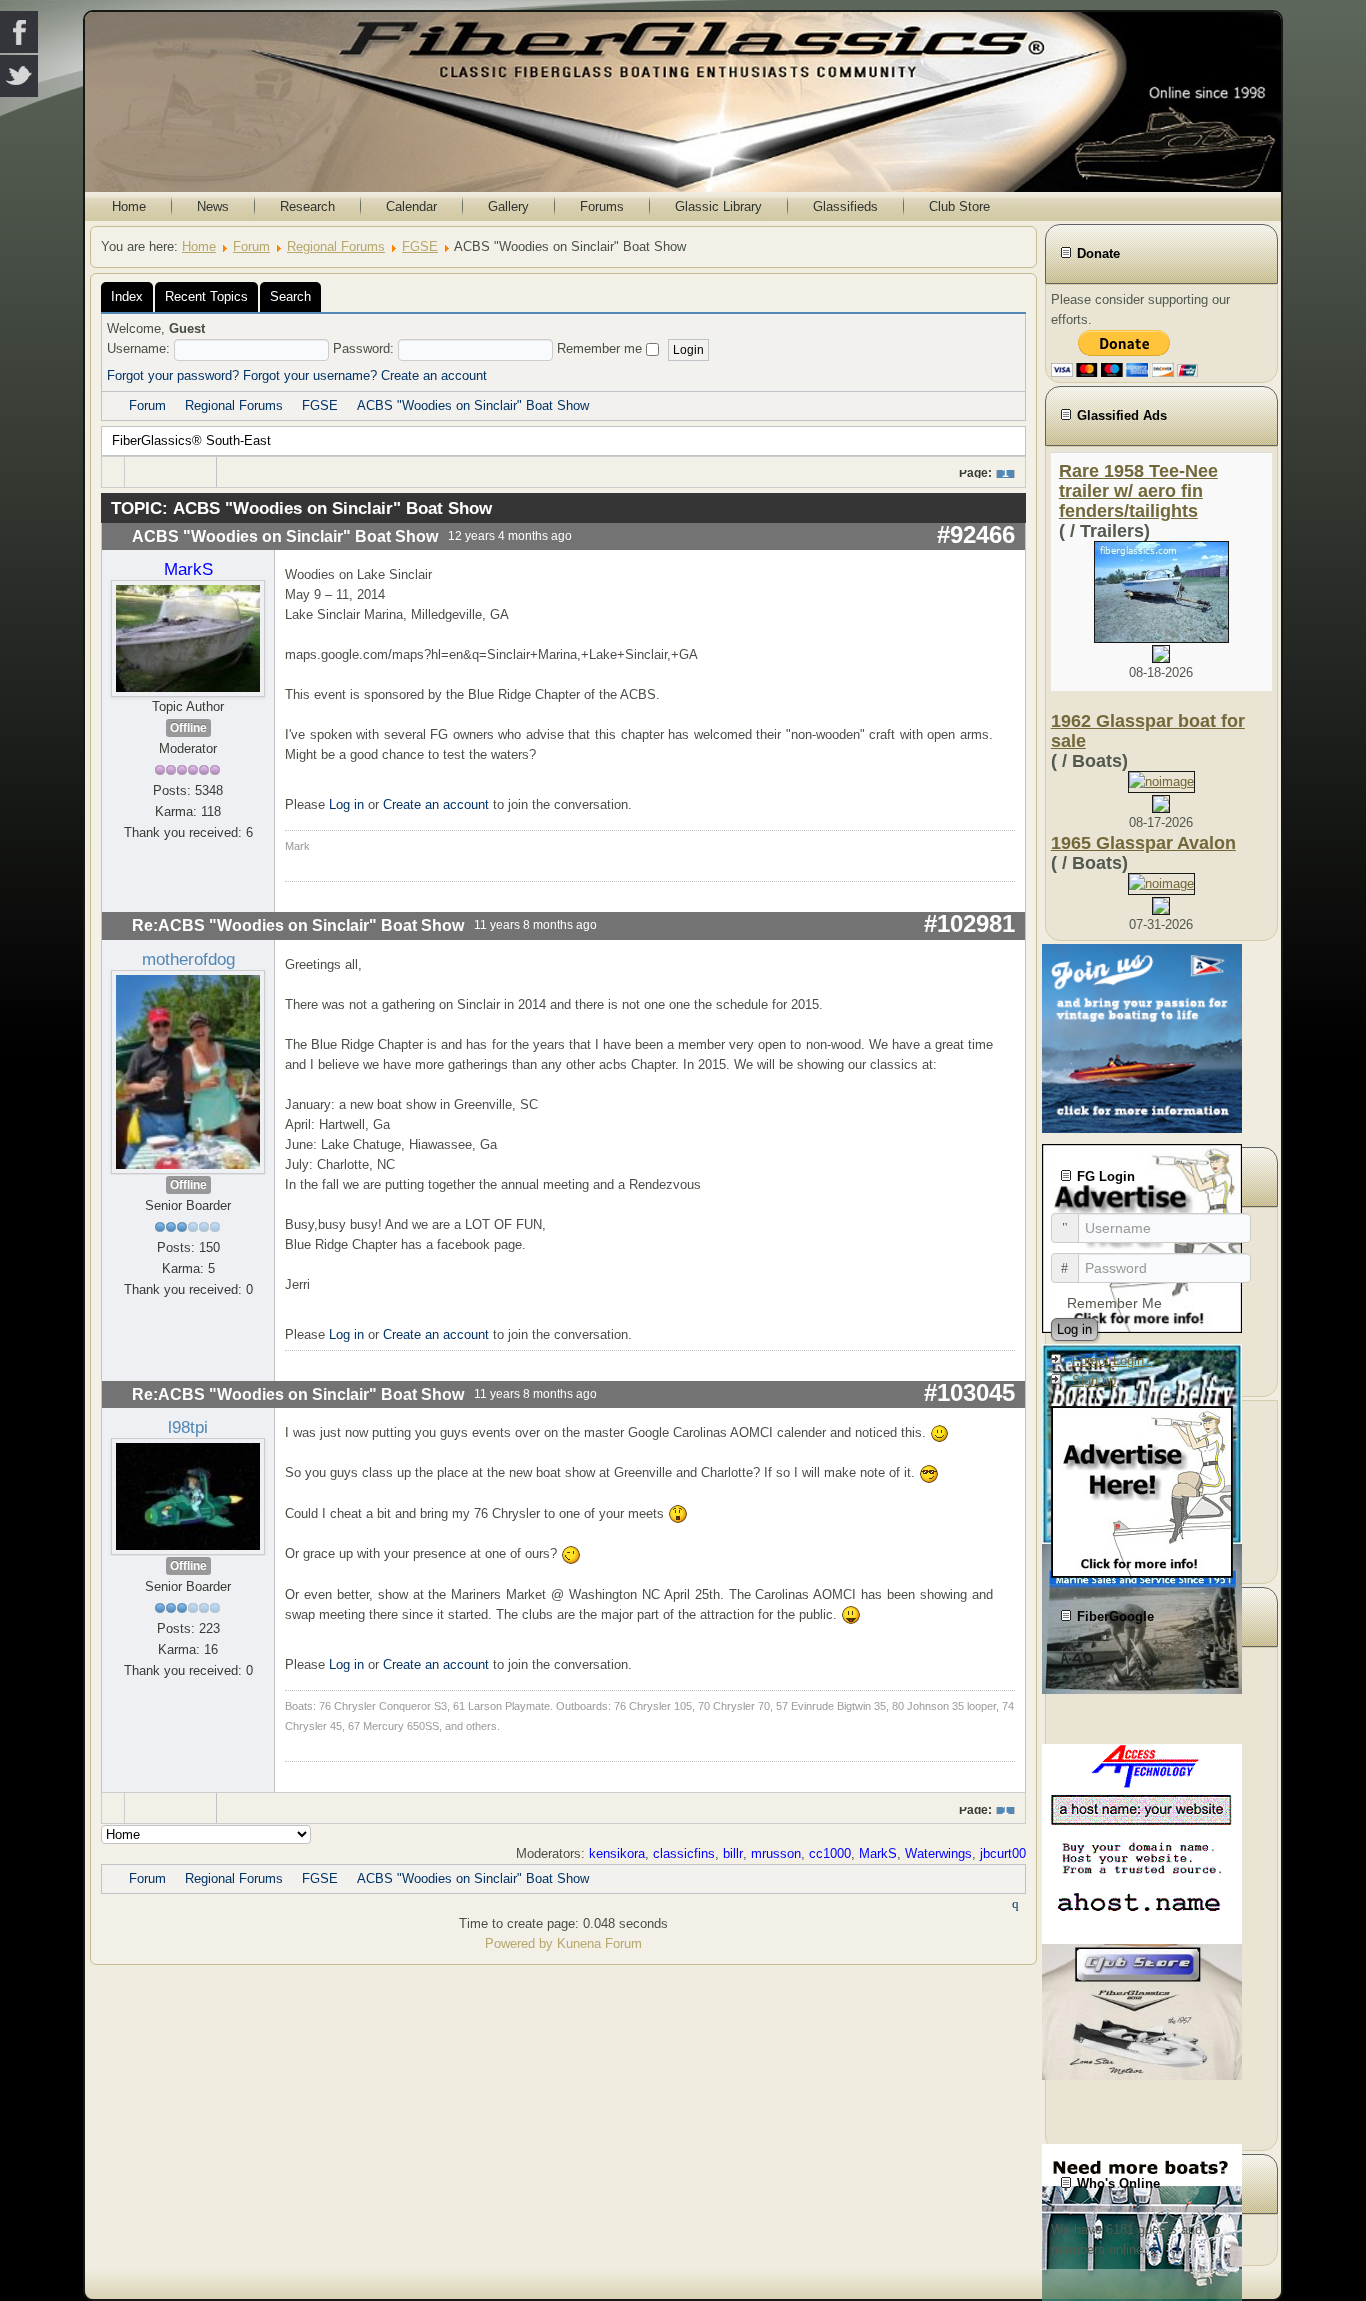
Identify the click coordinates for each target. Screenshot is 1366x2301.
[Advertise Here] (1142, 1490)
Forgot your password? (173, 375)
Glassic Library (718, 206)
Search (290, 296)
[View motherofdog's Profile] (188, 1070)
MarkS (188, 569)
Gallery (508, 206)
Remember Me (1114, 1303)
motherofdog (188, 959)
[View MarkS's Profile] (188, 637)
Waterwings (938, 1853)
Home (129, 206)
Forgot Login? (1111, 1360)
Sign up (1094, 1380)
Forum (251, 246)
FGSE (420, 246)
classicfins (684, 1853)
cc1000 (830, 1853)
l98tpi (188, 1427)
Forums (602, 206)
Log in (346, 804)
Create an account (434, 375)
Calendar (411, 206)
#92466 (976, 534)
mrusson (776, 1853)
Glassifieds (845, 206)
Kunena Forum (599, 1943)
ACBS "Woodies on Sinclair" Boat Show (473, 405)
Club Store (959, 206)
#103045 (969, 1392)
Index (127, 296)
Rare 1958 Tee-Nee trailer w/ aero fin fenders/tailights (1138, 491)
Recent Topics (206, 296)
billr (733, 1853)
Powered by (519, 1943)
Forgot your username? (310, 375)
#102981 (969, 923)
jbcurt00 (1003, 1853)
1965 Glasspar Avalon (1143, 843)
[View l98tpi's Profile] (188, 1495)
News (213, 206)
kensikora (617, 1853)
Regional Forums (336, 246)
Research (307, 206)
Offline (188, 728)
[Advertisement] (1161, 1896)
